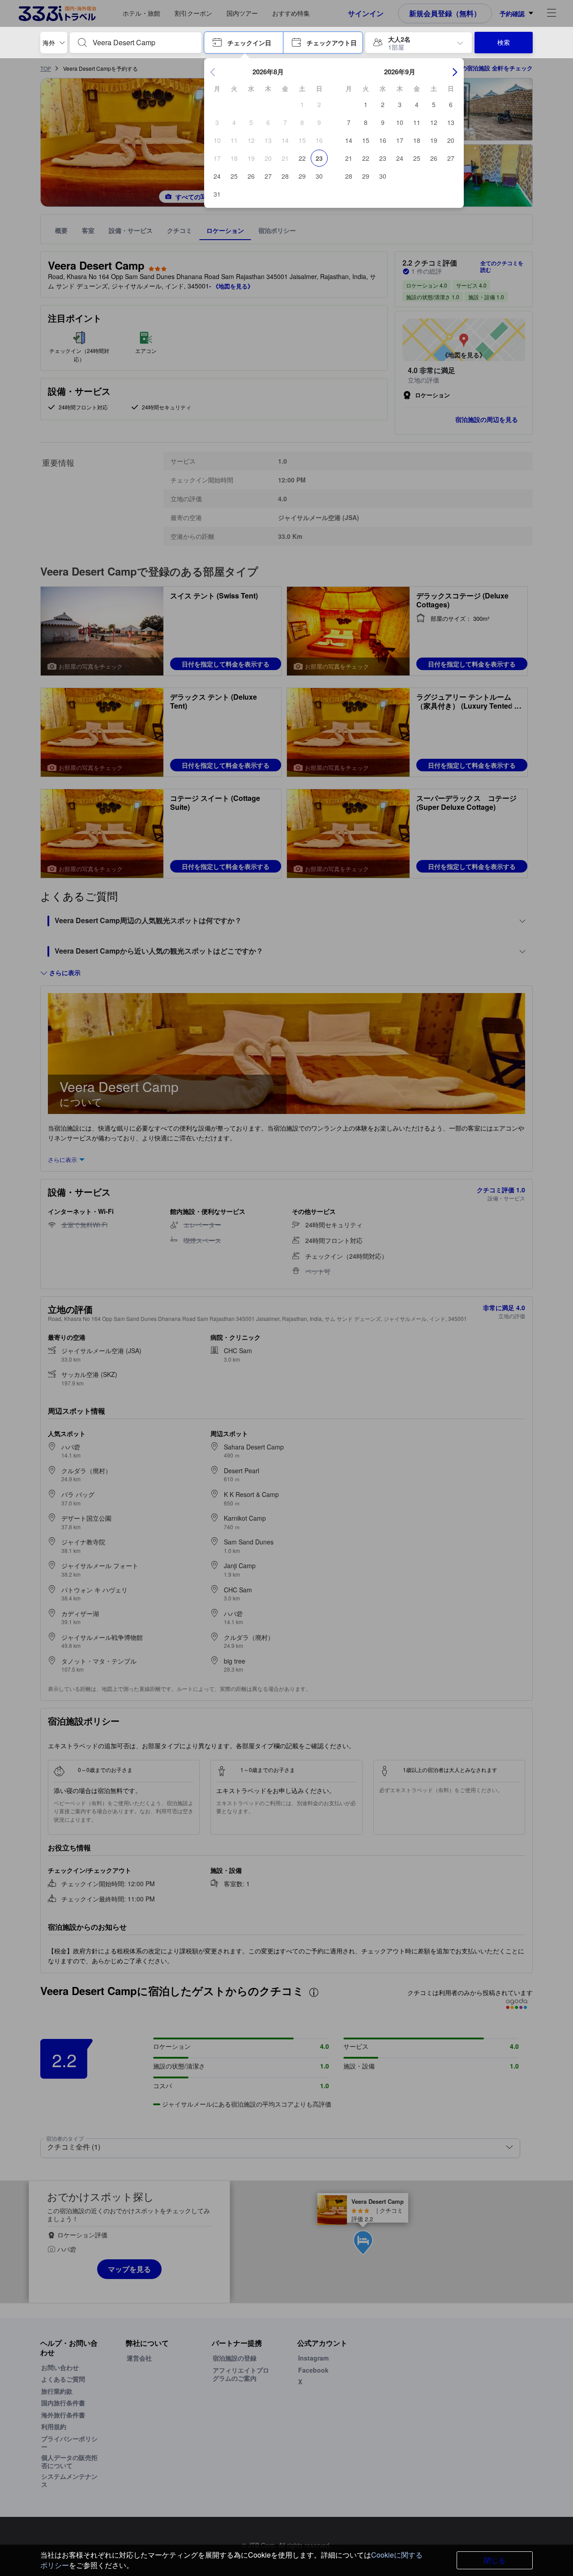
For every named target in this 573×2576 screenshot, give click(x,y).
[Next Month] (455, 72)
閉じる (495, 2560)
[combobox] (143, 43)
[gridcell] (302, 104)
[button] (244, 43)
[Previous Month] (213, 72)
